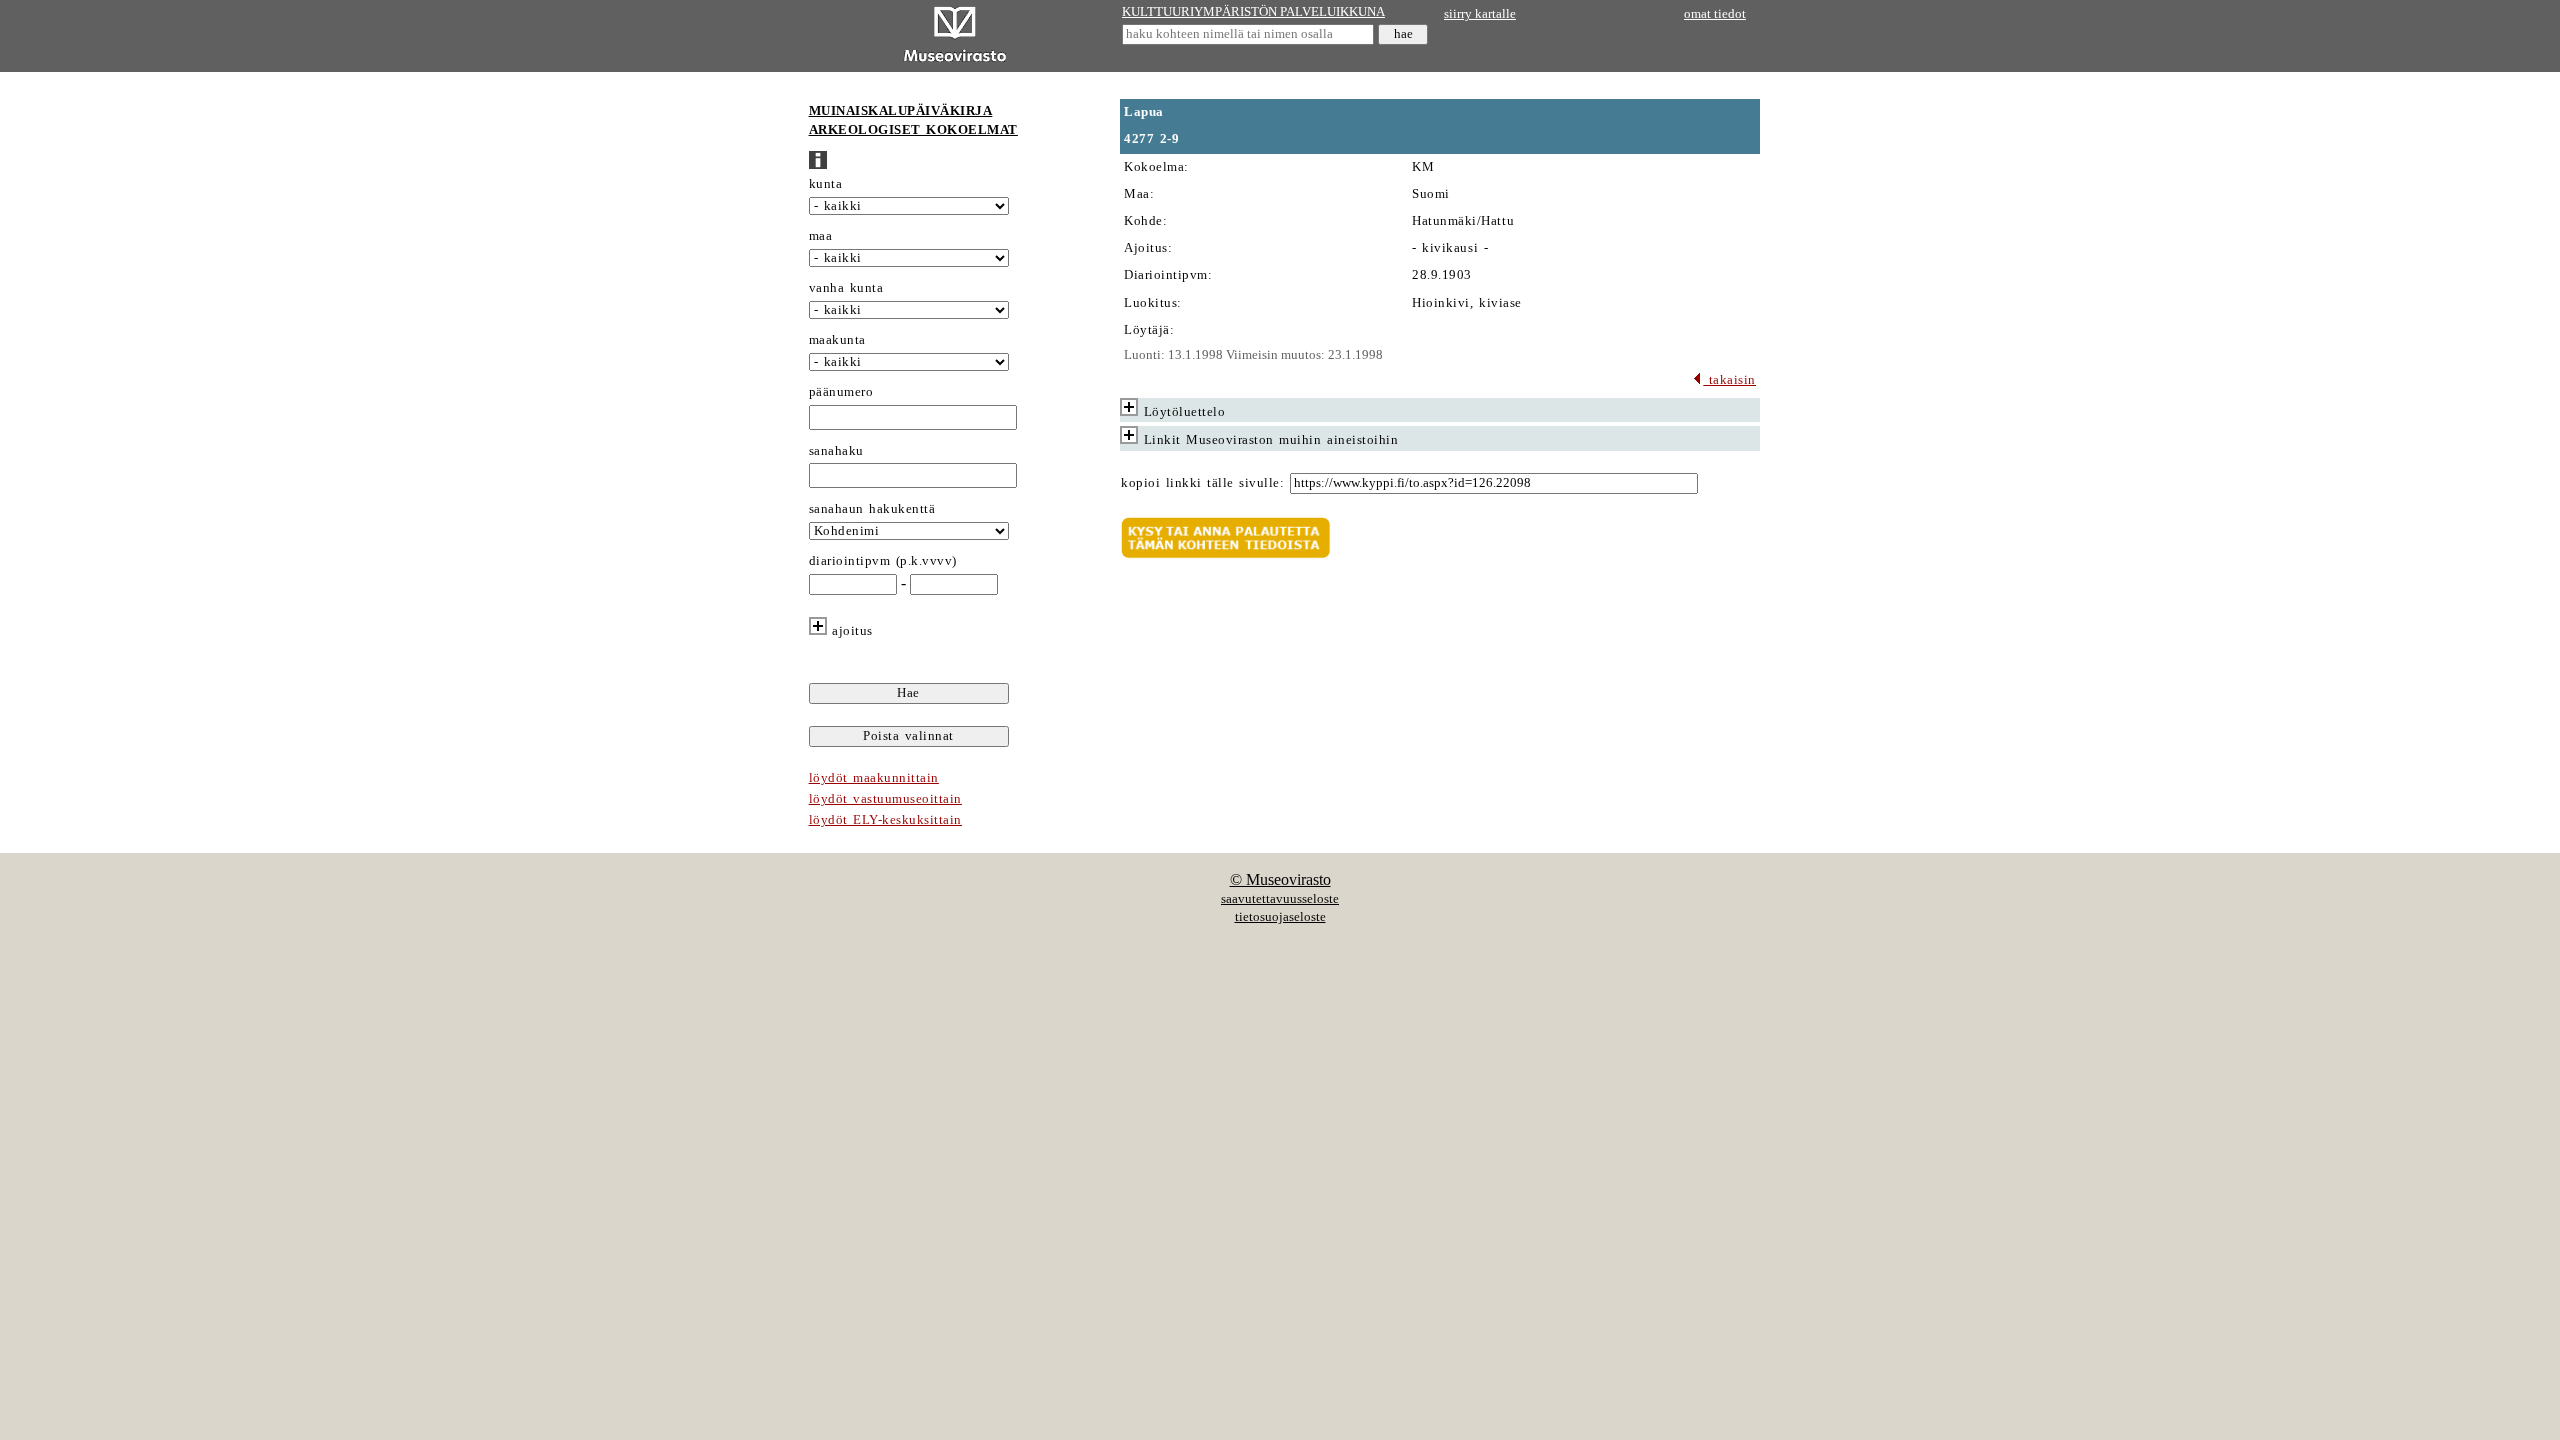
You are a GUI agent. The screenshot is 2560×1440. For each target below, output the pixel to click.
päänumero (841, 392)
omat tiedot (1715, 14)
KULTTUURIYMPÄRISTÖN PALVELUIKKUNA (1253, 12)
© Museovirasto (1280, 879)
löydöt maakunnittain (874, 778)
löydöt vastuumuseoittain (885, 799)
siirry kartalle (1480, 14)
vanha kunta (846, 288)
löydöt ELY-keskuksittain (885, 820)
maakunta (837, 340)
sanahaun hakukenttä (872, 509)
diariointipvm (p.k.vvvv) (883, 561)
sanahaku (836, 451)
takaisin (1729, 380)
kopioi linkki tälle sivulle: (1202, 483)
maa (821, 236)
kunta (826, 184)
